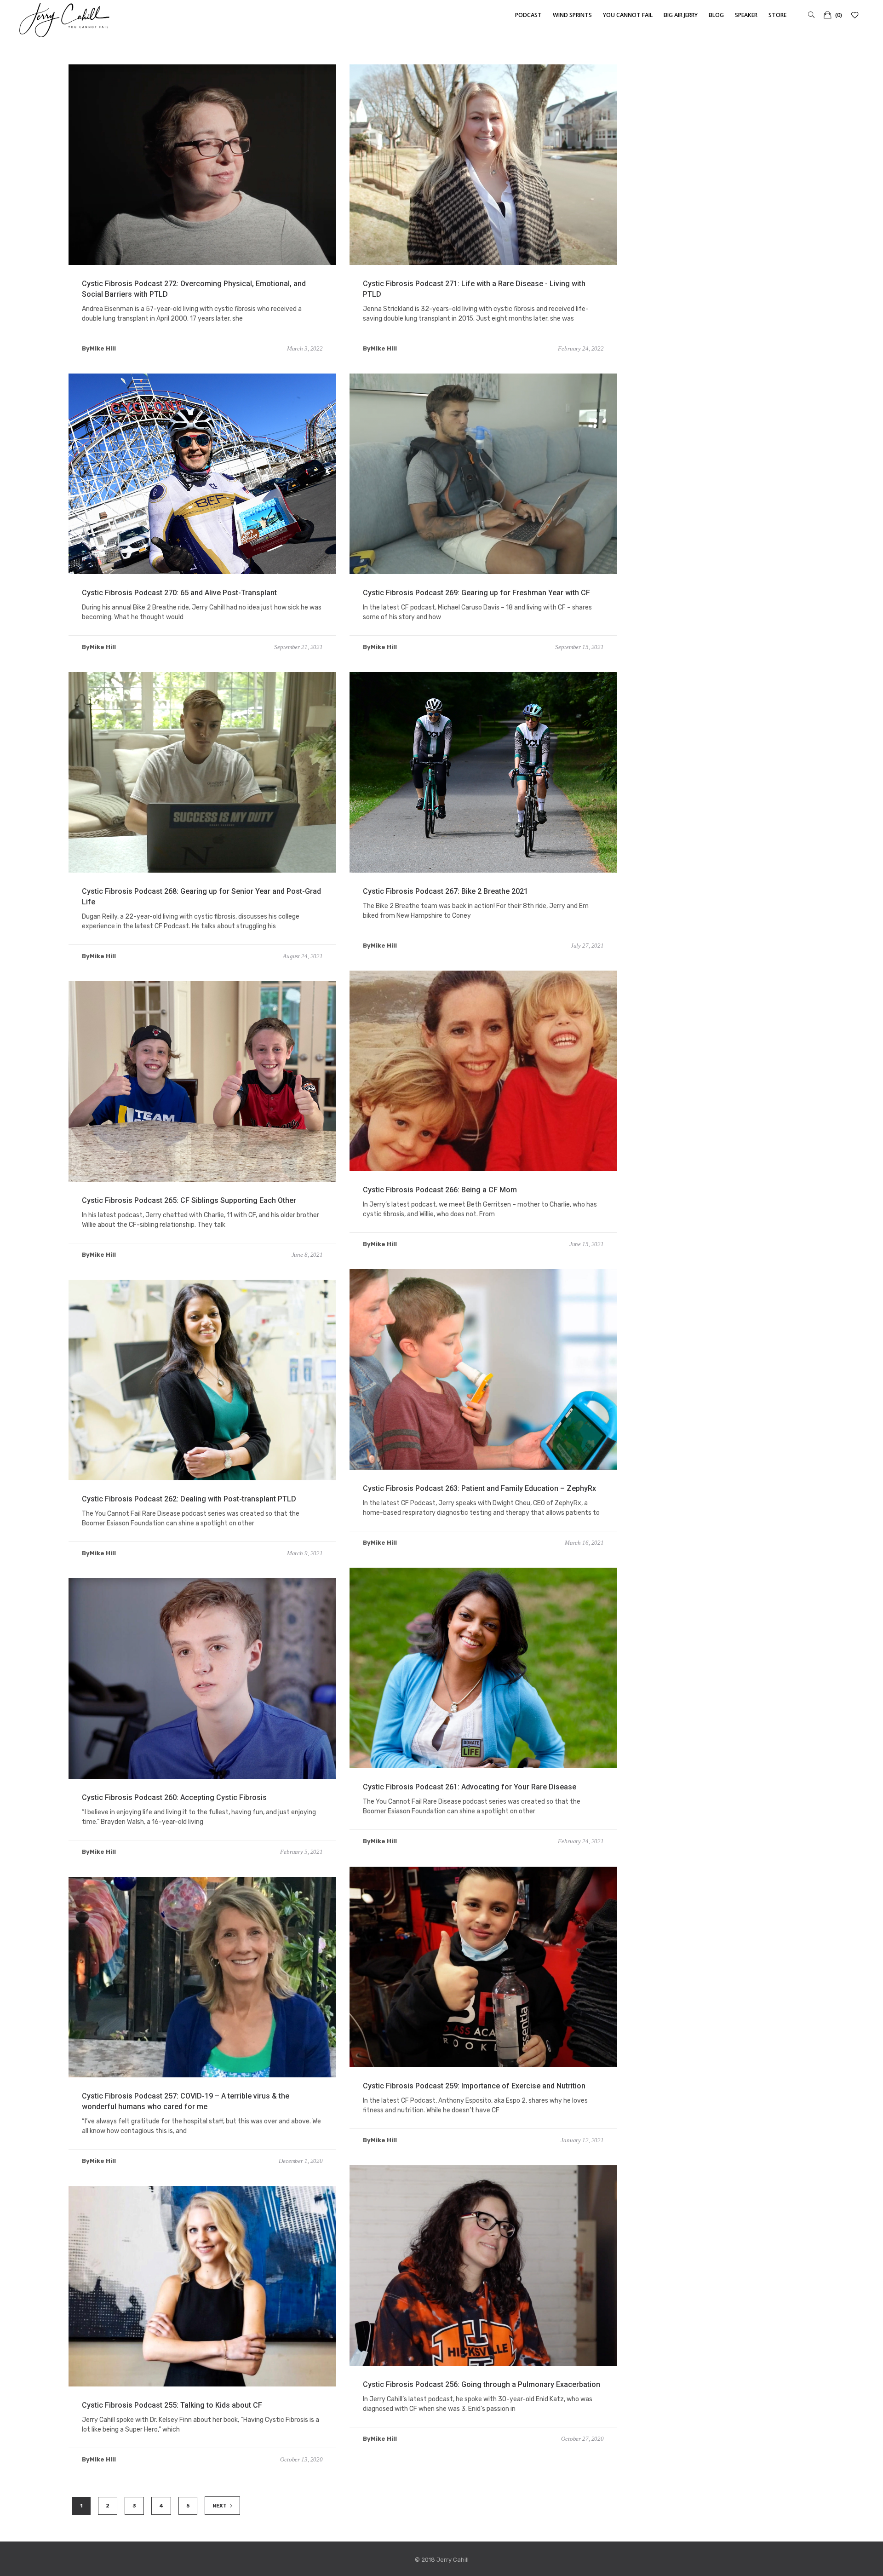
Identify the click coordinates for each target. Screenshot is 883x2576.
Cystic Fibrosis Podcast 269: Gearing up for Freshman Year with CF (476, 593)
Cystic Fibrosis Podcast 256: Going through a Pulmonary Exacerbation (482, 2384)
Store (777, 15)
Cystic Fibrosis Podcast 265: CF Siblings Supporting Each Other (189, 1200)
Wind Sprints (572, 15)
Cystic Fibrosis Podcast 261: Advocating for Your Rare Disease (470, 1787)
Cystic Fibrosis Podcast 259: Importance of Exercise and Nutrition (474, 2086)
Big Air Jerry (681, 15)
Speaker (746, 15)
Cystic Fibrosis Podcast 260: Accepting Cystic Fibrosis (174, 1797)
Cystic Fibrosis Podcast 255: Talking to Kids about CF (172, 2405)
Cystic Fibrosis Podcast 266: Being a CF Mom (440, 1190)
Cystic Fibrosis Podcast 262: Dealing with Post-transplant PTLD (189, 1499)
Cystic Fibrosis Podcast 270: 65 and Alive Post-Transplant (179, 593)
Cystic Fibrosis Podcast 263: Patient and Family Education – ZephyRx (479, 1488)
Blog (716, 15)
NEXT (220, 2506)
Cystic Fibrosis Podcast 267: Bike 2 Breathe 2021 (445, 891)
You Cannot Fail (628, 15)
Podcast (528, 15)
